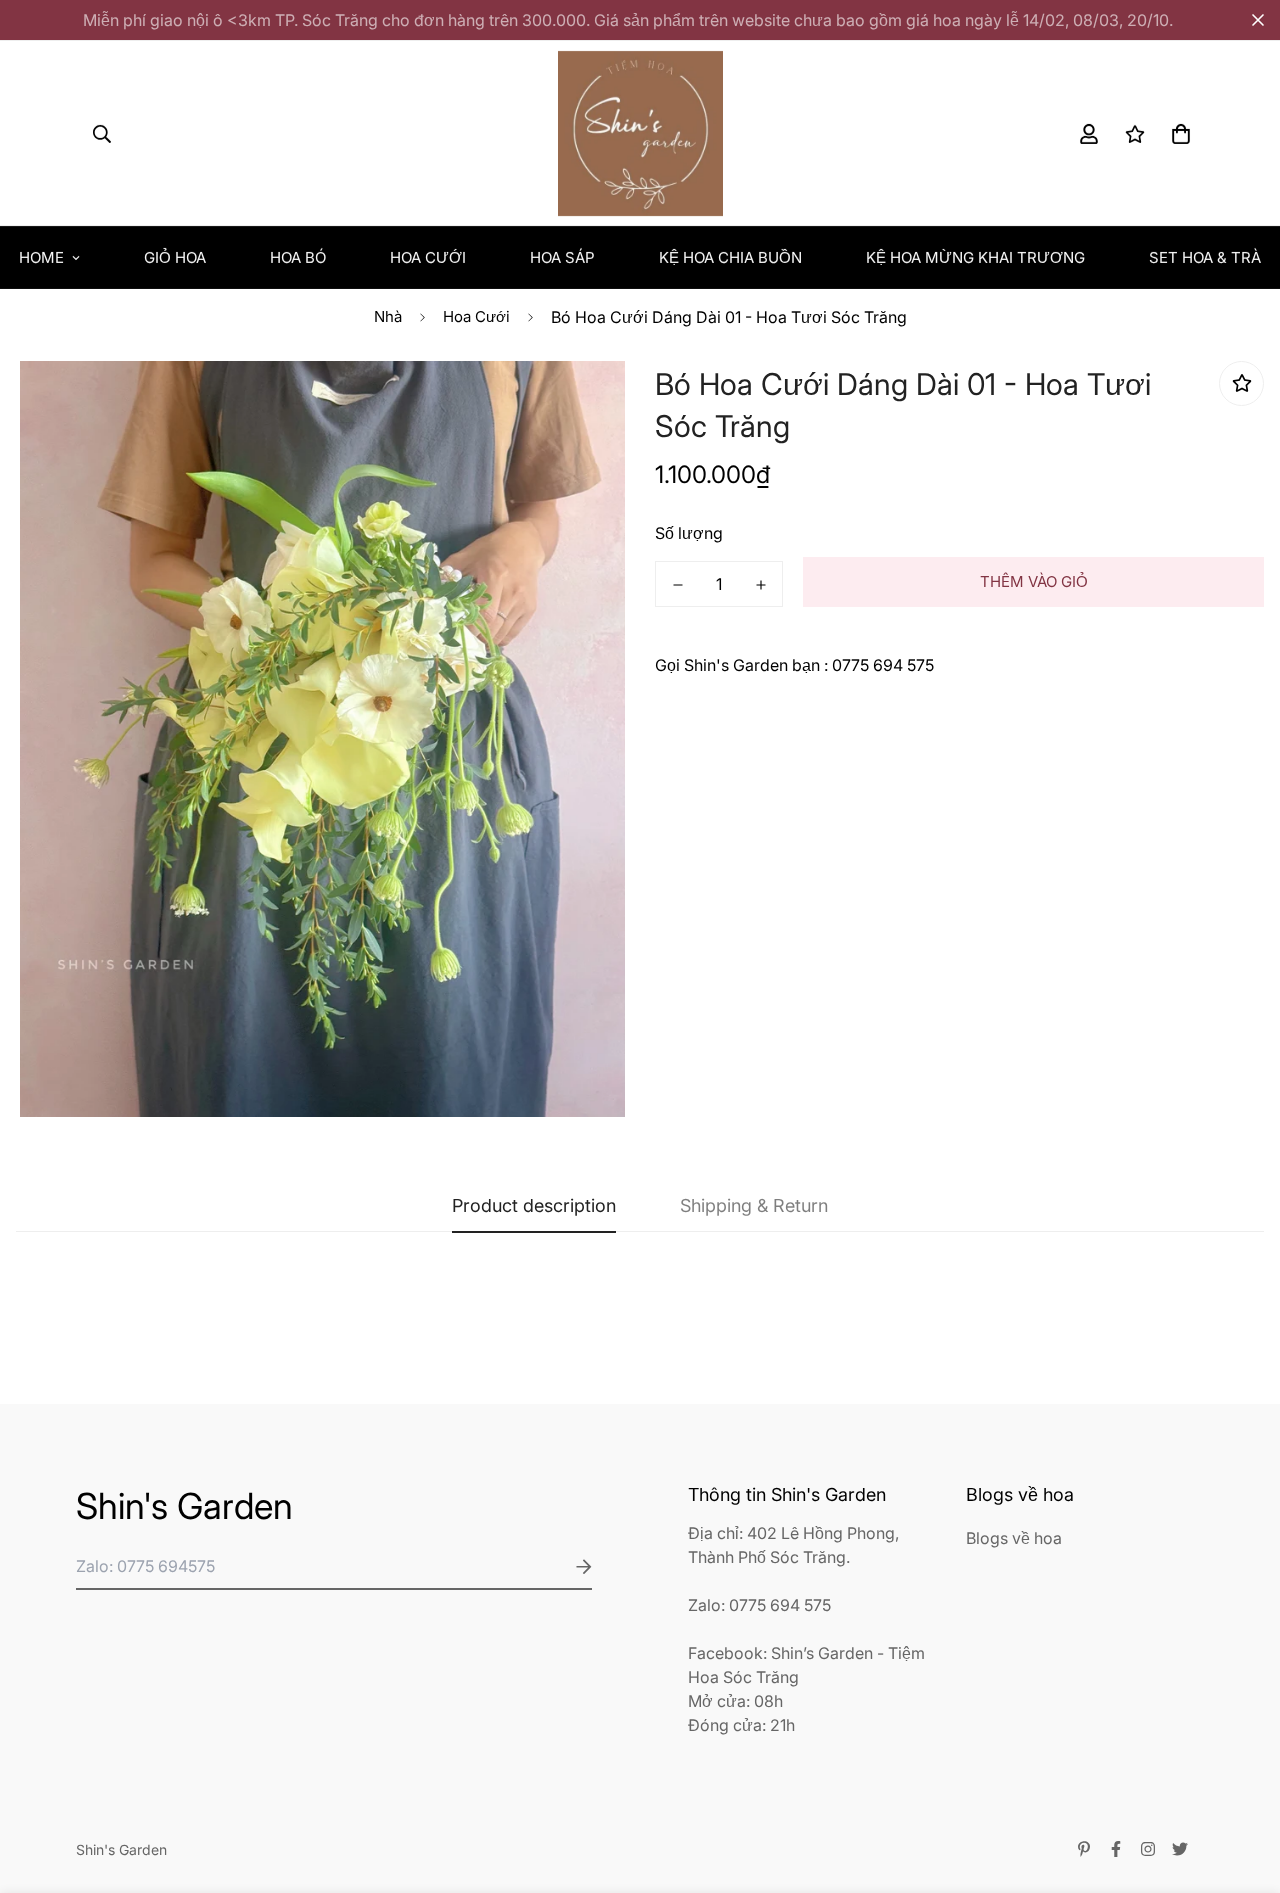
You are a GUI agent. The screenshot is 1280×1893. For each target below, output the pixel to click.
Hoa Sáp (562, 257)
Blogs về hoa (1014, 1538)
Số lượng (689, 533)
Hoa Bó (298, 257)
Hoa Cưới (428, 257)
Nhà (388, 316)
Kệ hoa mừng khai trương (975, 257)
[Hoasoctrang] (640, 133)
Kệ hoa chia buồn (730, 257)
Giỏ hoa (175, 257)
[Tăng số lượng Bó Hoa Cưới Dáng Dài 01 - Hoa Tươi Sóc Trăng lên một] (760, 585)
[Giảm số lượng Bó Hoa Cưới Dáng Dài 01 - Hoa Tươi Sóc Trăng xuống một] (677, 585)
